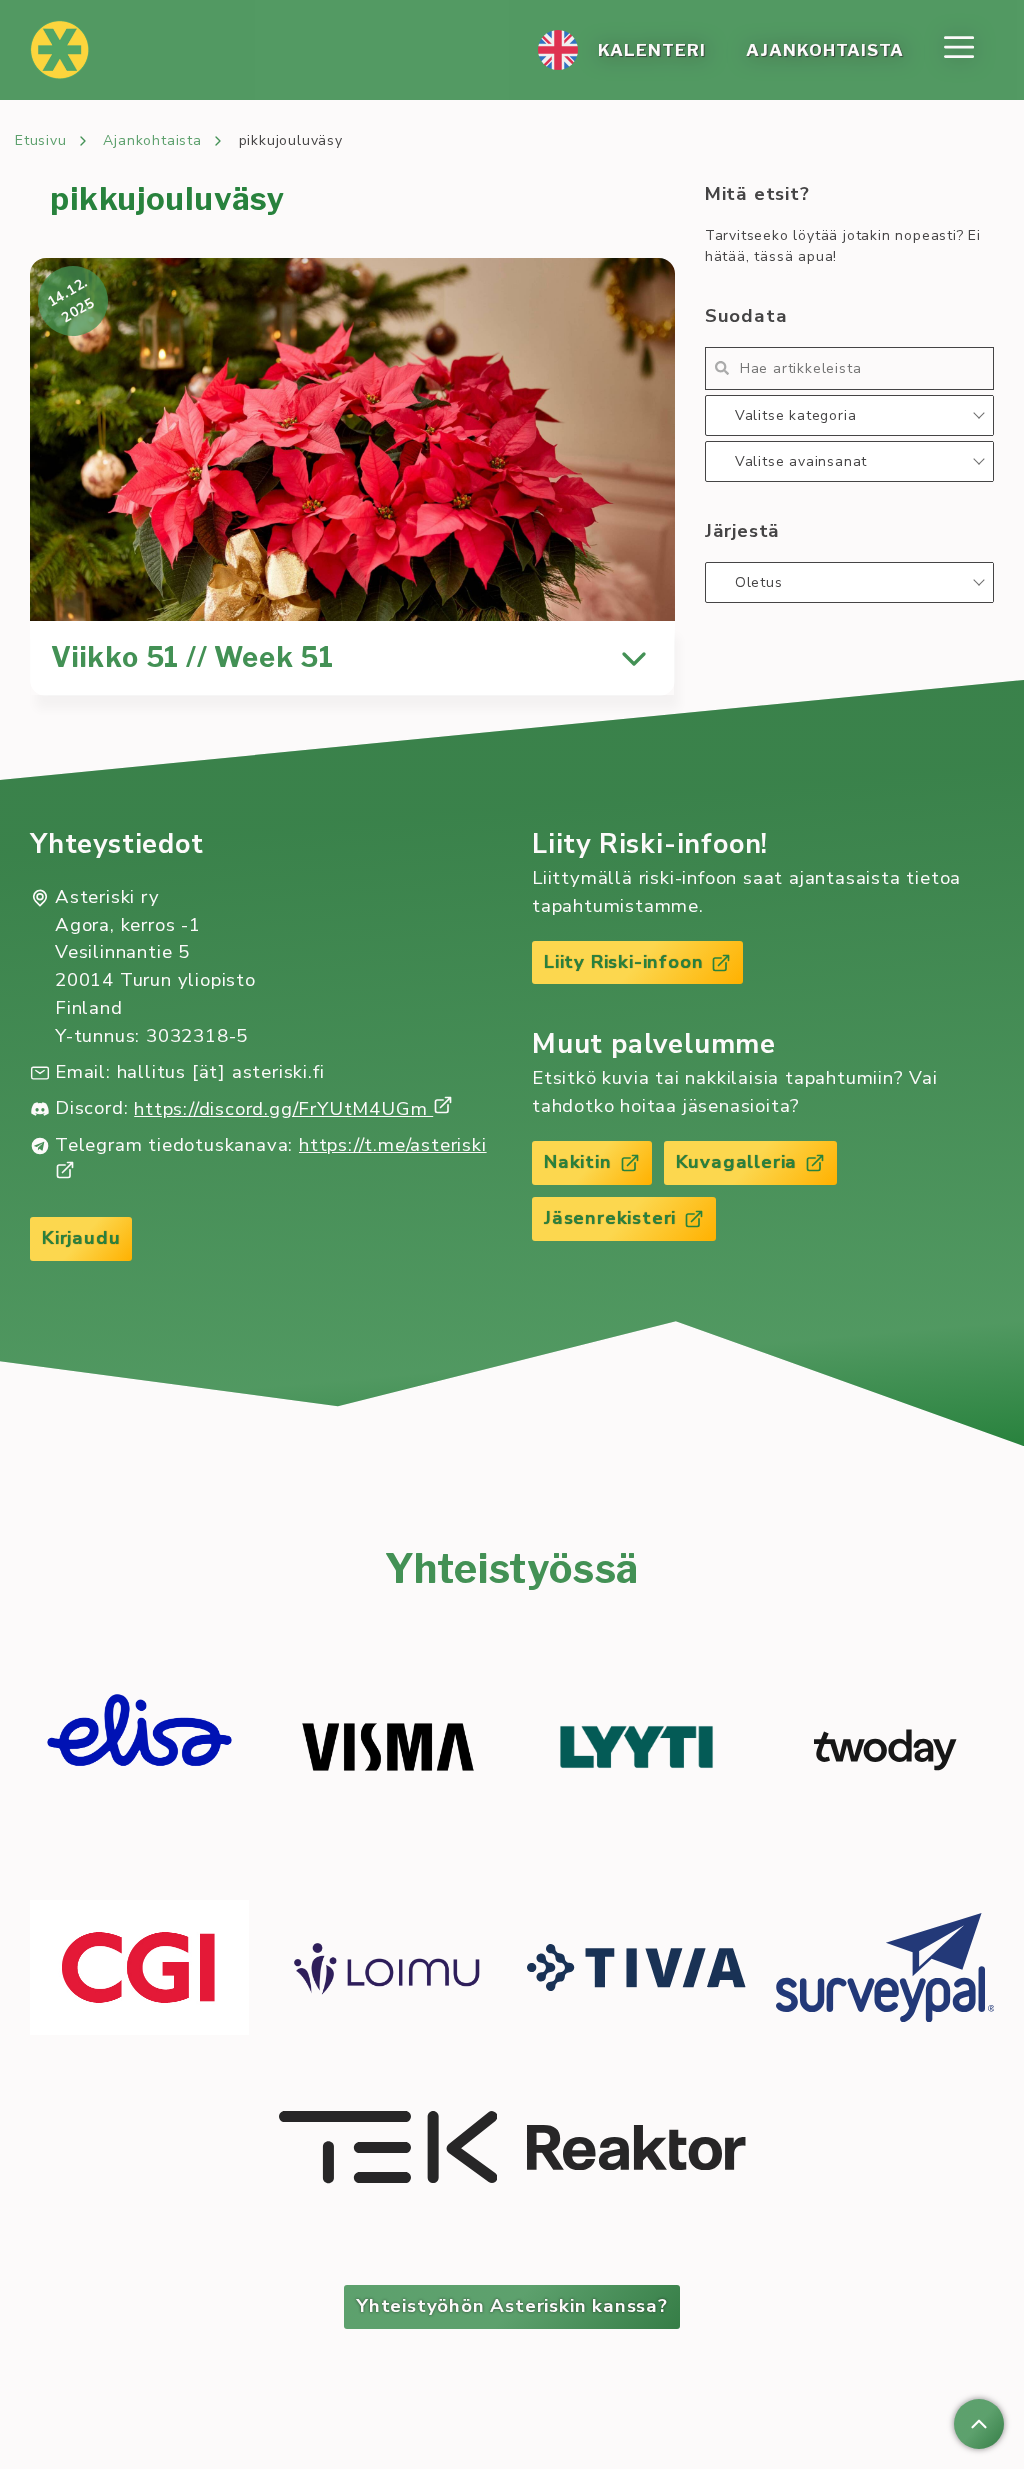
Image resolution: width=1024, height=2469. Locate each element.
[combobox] (849, 415)
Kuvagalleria (737, 1162)
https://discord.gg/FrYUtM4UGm (283, 1109)
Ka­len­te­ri (652, 50)
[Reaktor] (636, 2150)
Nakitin (578, 1162)
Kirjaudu (81, 1238)
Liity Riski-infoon (623, 962)
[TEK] (388, 2150)
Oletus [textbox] (759, 582)
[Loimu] (388, 1970)
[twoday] (885, 1749)
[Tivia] (636, 1970)
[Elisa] (139, 1750)
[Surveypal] (885, 1970)
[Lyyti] (636, 1750)
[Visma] (388, 1750)
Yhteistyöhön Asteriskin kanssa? (512, 2306)
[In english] (558, 50)
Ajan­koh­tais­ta (825, 50)
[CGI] (139, 1970)
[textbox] (849, 415)
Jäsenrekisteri (610, 1218)
